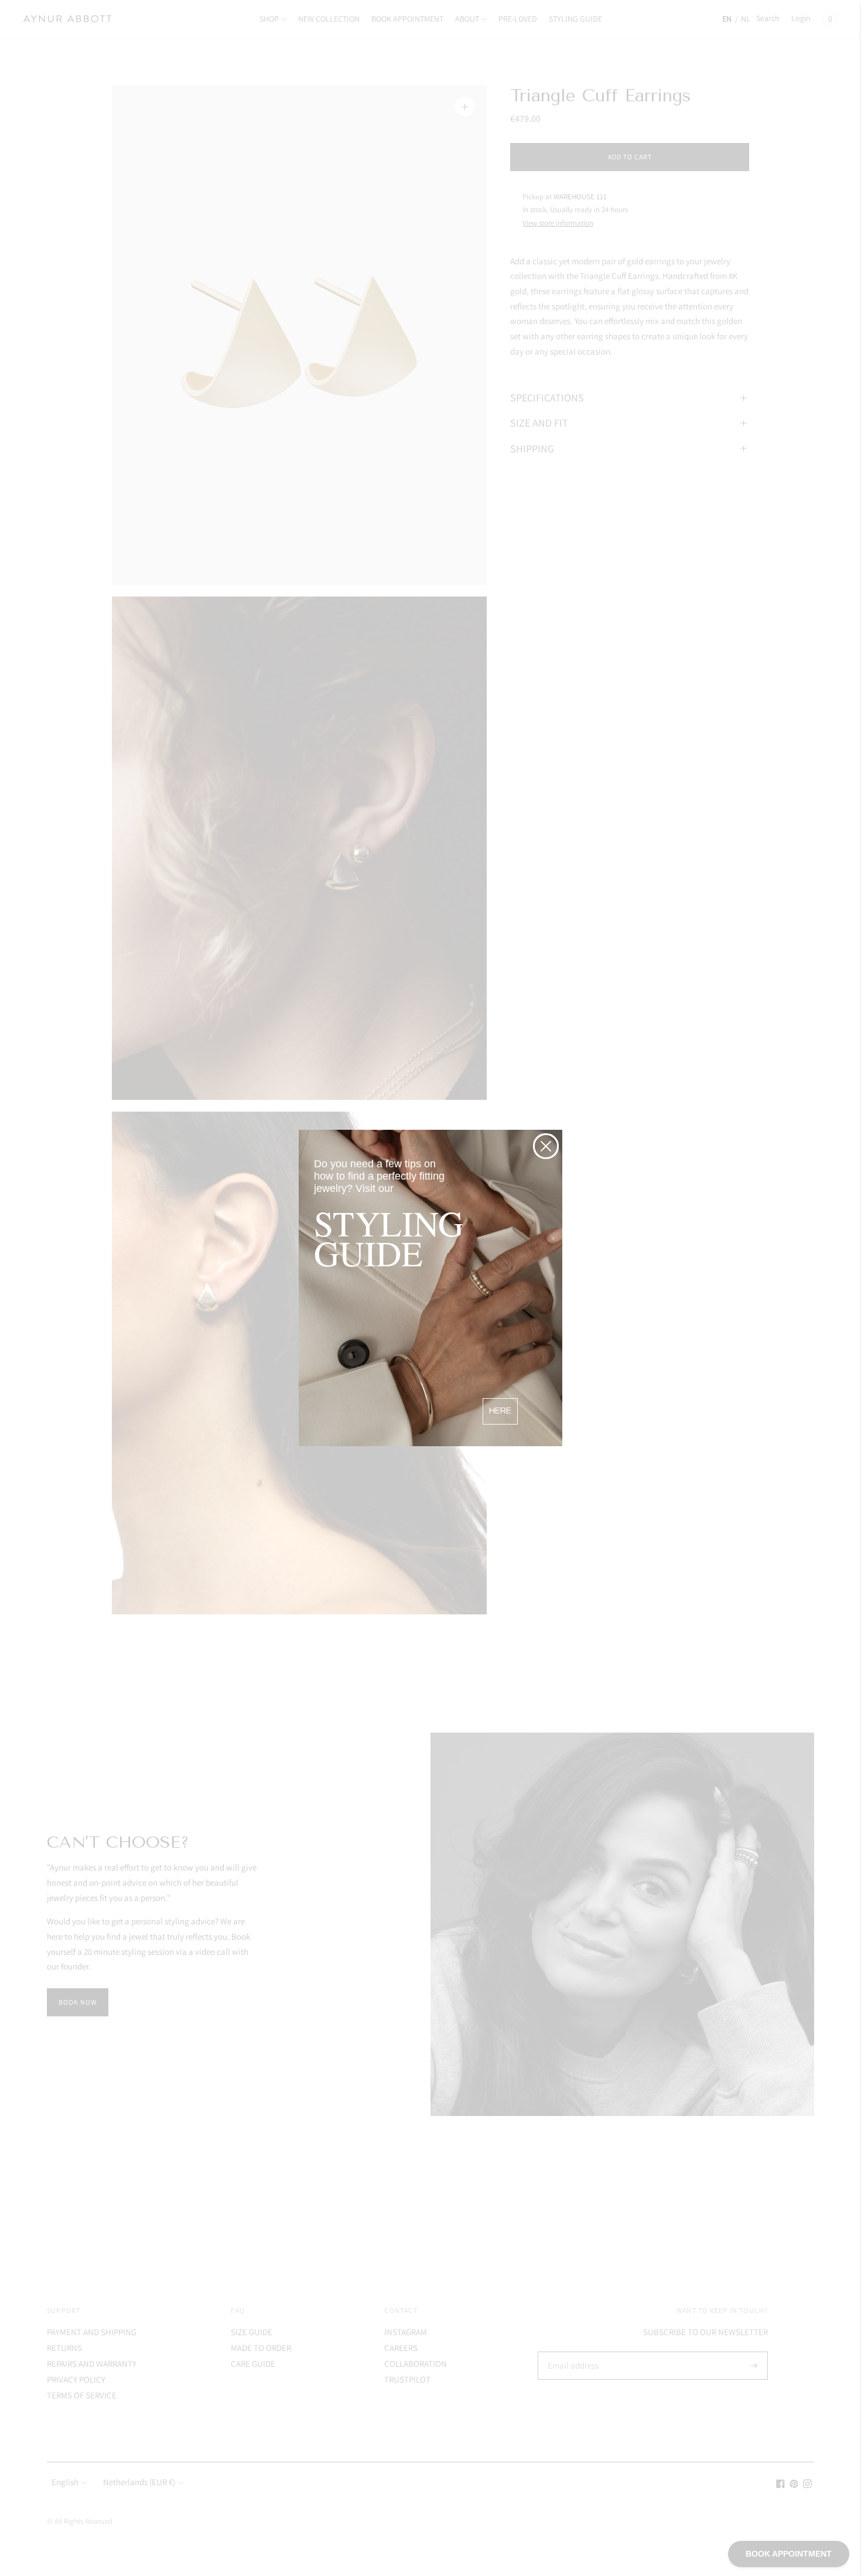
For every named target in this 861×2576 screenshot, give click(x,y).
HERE (500, 1411)
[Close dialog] (546, 1146)
